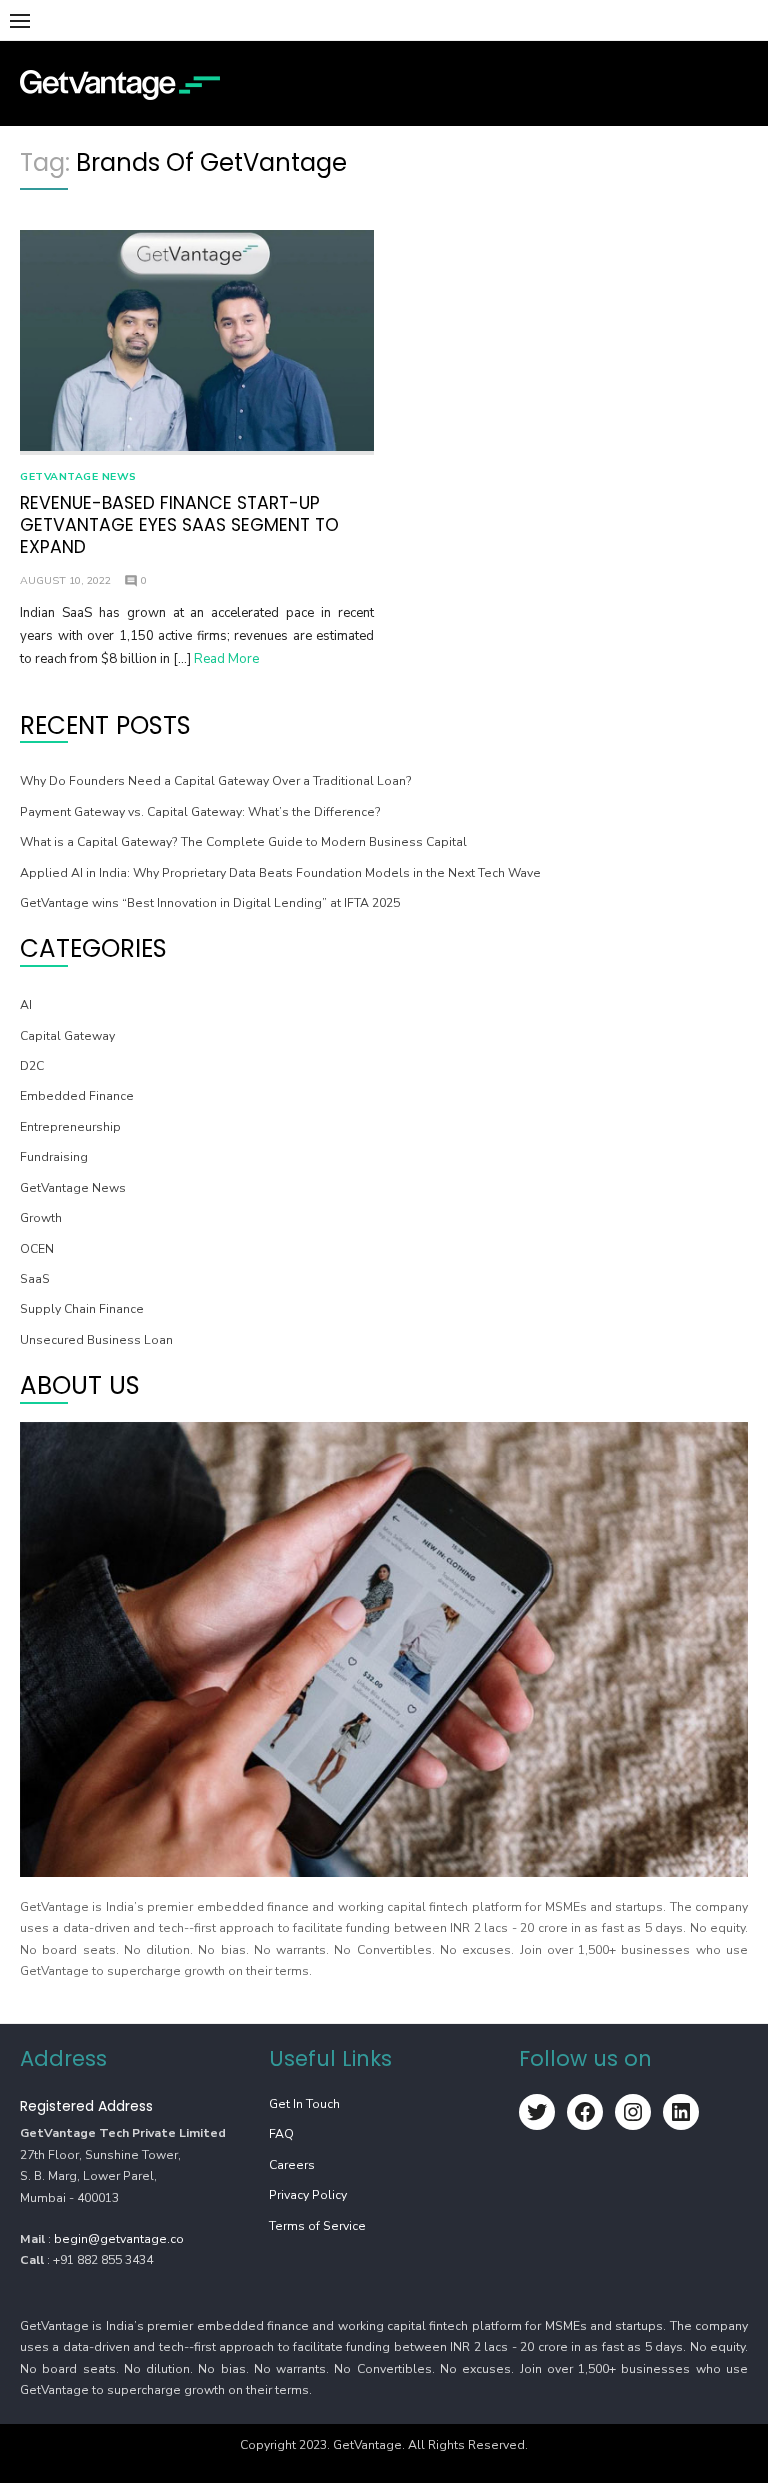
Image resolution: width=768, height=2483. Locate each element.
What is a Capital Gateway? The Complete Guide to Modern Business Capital (243, 842)
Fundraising (54, 1157)
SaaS (35, 1279)
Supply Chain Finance (82, 1309)
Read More (226, 659)
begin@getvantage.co (119, 2239)
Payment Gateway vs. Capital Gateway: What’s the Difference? (200, 812)
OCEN (37, 1249)
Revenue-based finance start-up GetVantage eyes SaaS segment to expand (179, 525)
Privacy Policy (308, 2195)
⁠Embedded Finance (77, 1096)
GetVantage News (78, 476)
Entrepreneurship (70, 1127)
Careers (292, 2165)
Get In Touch (304, 2104)
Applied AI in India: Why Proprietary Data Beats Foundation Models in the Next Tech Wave (280, 873)
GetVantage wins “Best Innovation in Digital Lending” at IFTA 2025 (210, 903)
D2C (32, 1066)
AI (26, 1005)
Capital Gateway (67, 1036)
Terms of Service (317, 2226)
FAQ (281, 2134)
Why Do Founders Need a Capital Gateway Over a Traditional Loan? (216, 781)
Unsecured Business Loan (96, 1340)
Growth (41, 1218)
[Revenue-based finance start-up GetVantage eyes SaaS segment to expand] (197, 342)
